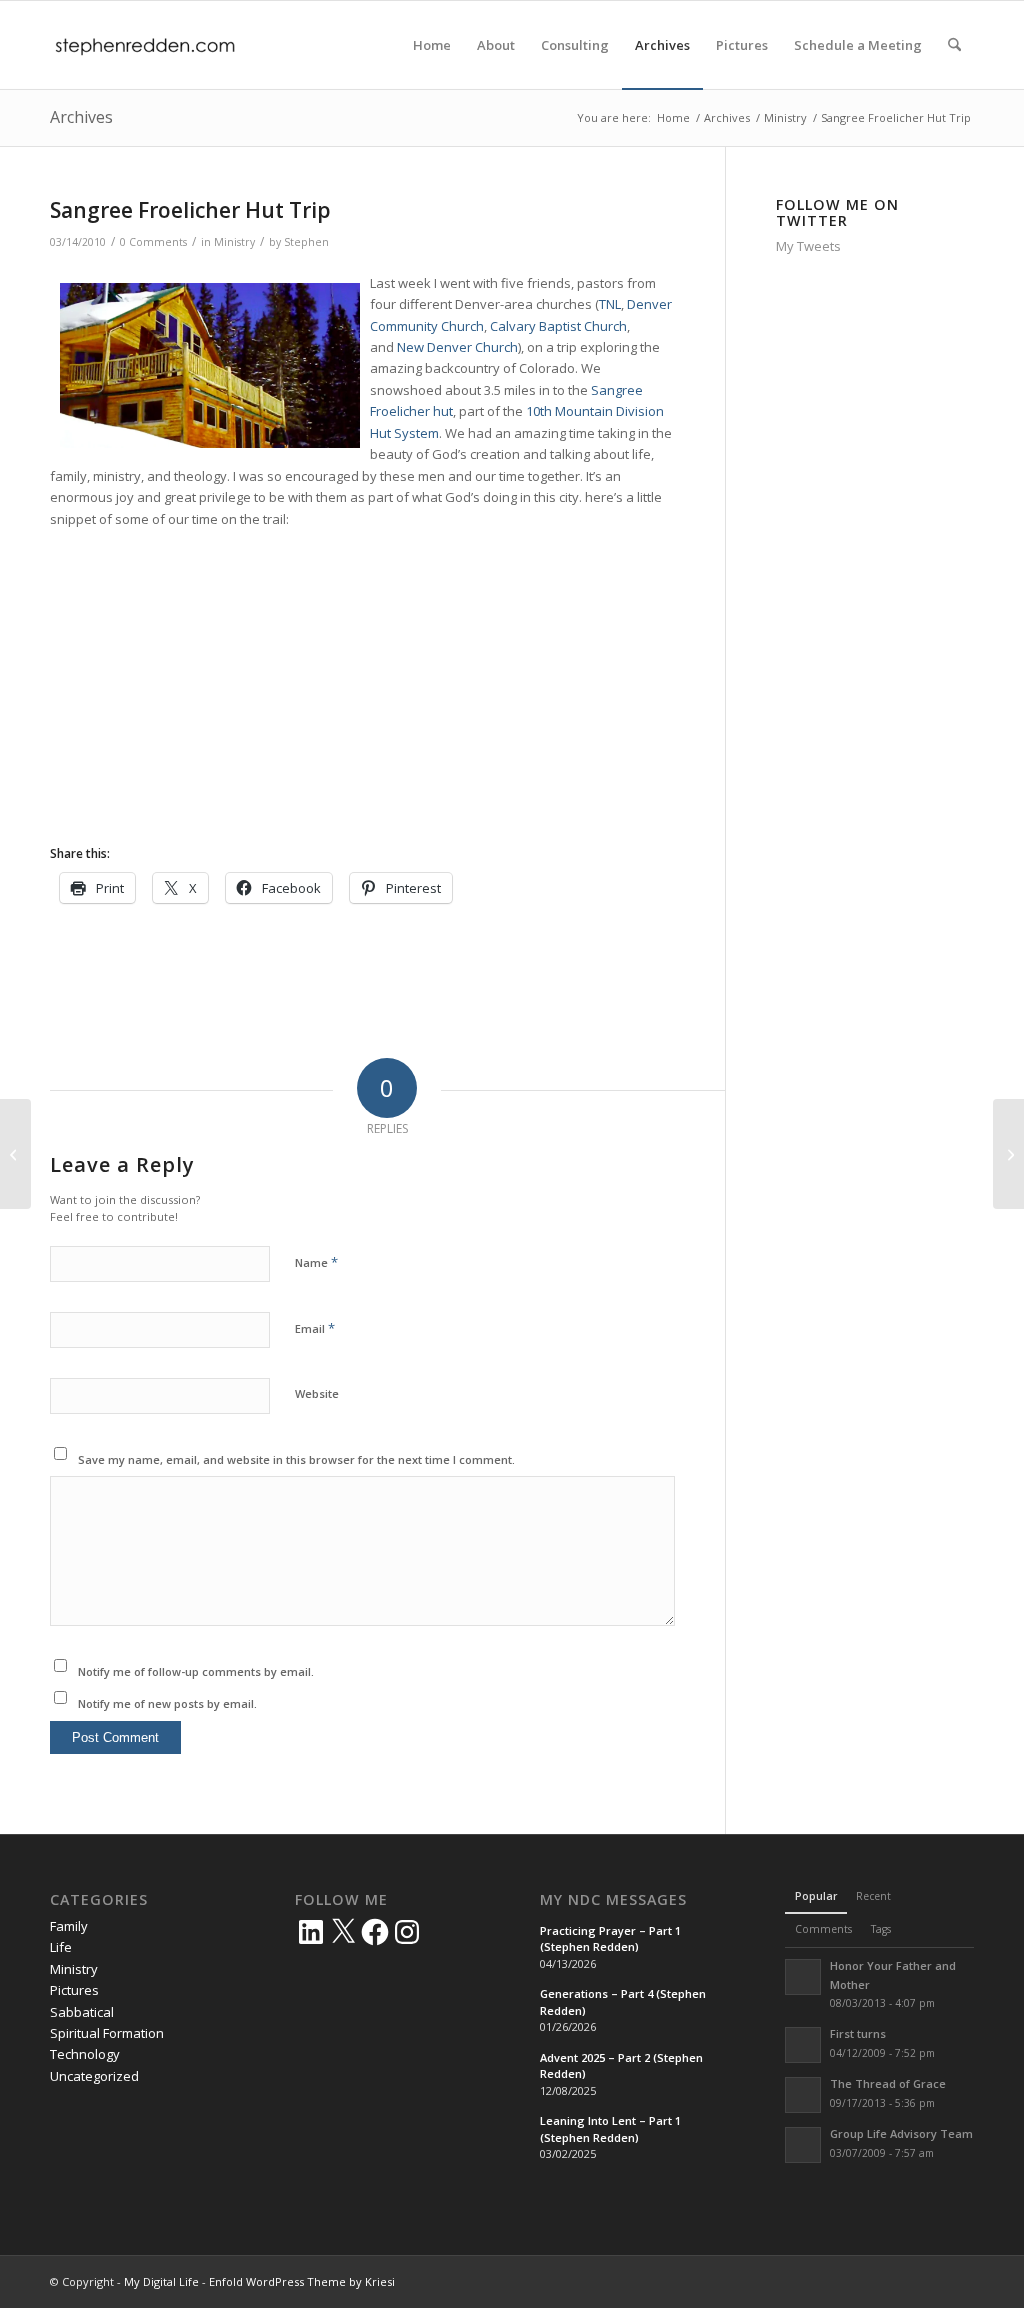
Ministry (234, 242)
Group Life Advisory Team (901, 2133)
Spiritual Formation (107, 2033)
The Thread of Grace (888, 2083)
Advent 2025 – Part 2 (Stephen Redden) (621, 2066)
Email (315, 1328)
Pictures (74, 1990)
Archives (81, 117)
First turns (858, 2033)
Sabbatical (82, 2012)
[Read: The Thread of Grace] (803, 2095)
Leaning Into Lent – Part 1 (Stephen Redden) (610, 2129)
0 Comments (153, 242)
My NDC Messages (613, 1900)
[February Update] (15, 1154)
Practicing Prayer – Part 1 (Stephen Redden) (610, 1939)
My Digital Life (161, 2281)
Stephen (306, 242)
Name (316, 1262)
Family (69, 1926)
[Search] (954, 45)
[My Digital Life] (145, 45)
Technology (85, 2054)
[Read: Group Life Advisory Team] (803, 2145)
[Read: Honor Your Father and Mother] (803, 1977)
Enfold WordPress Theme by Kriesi (302, 2281)
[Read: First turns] (803, 2045)
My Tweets (808, 246)
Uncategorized (94, 2076)
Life (61, 1947)
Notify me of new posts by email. (167, 1703)
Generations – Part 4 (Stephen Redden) (623, 2002)
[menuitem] (432, 45)
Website (317, 1393)
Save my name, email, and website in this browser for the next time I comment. (296, 1459)
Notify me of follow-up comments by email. (196, 1671)
